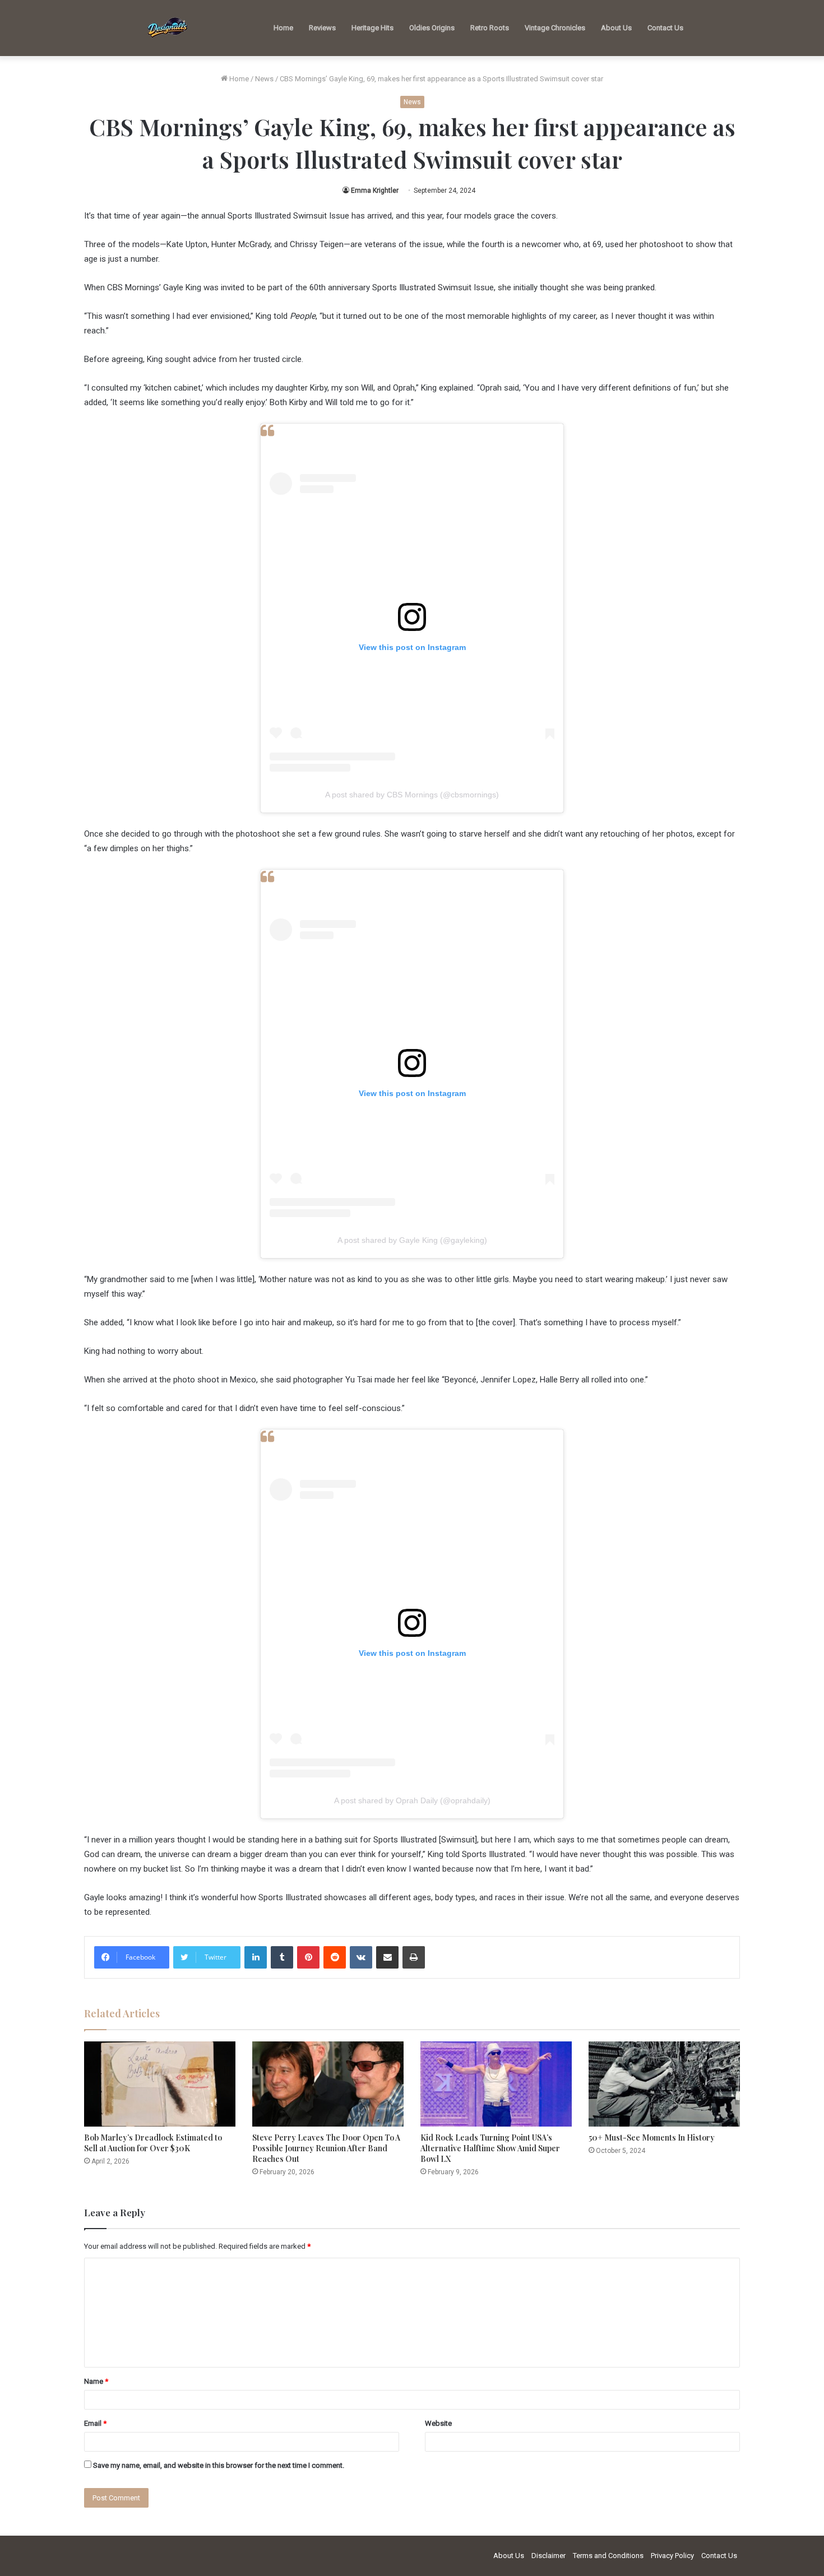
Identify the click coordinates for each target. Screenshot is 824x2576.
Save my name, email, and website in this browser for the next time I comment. (219, 2465)
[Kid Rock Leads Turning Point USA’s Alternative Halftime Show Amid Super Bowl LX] (496, 2084)
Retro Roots (490, 28)
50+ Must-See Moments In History (652, 2138)
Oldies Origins (432, 28)
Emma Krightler (375, 191)
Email (95, 2423)
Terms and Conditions (608, 2556)
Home (283, 28)
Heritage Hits (372, 28)
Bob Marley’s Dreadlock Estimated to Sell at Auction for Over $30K (153, 2143)
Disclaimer (548, 2556)
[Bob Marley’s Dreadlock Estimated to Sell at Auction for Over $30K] (160, 2084)
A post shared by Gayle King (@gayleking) (412, 1240)
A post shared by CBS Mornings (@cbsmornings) (412, 795)
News (264, 79)
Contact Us (665, 28)
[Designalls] (168, 28)
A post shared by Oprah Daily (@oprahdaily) (412, 1800)
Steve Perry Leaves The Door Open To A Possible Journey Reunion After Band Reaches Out (326, 2148)
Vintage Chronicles (555, 28)
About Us (616, 28)
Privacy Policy (672, 2556)
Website (438, 2423)
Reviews (322, 28)
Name (96, 2381)
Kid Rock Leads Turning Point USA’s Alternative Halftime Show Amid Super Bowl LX (490, 2148)
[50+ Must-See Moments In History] (664, 2084)
